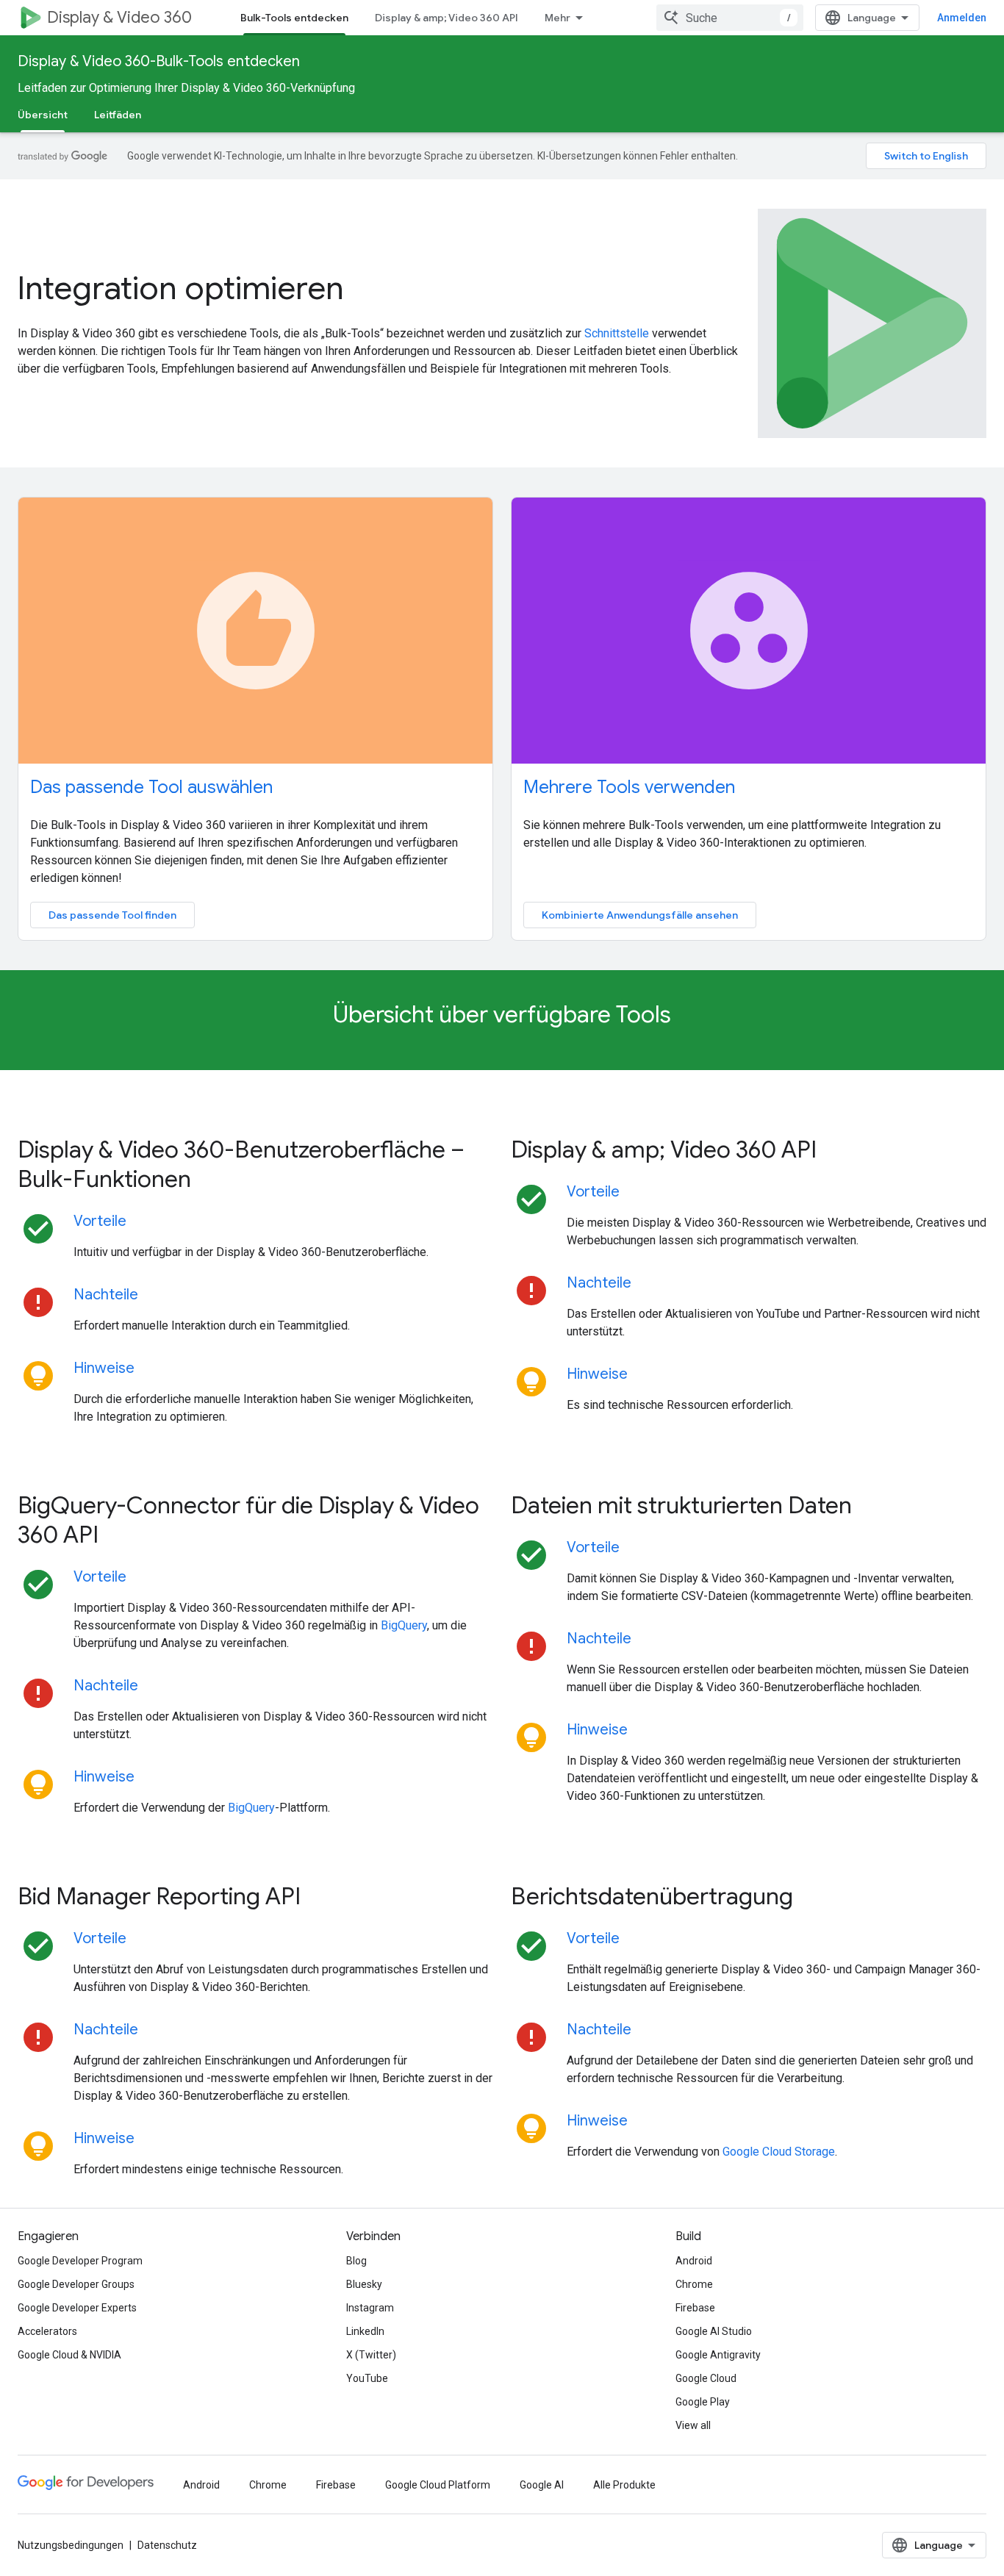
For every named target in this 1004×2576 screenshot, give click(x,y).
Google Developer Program (80, 2261)
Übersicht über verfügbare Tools (502, 1014)
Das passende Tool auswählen (151, 787)
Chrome (694, 2284)
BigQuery (404, 1625)
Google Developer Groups (76, 2284)
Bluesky (364, 2284)
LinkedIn (365, 2331)
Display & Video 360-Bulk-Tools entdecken (159, 61)
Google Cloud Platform (438, 2485)
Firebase (695, 2308)
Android (694, 2261)
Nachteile (106, 1295)
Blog (356, 2261)
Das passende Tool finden (112, 915)
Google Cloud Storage (779, 2152)
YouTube (367, 2378)
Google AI (542, 2485)
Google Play (703, 2402)
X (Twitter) (371, 2355)
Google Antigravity (718, 2355)
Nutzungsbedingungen (71, 2545)
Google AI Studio (714, 2331)
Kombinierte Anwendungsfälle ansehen (640, 915)
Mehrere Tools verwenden (629, 787)
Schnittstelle (617, 333)
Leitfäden (118, 115)
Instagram (370, 2308)
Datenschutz (167, 2545)
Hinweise (104, 1368)
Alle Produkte (624, 2485)
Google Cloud (706, 2378)
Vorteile (100, 1221)
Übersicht (43, 115)
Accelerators (47, 2331)
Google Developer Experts (77, 2308)
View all (693, 2425)
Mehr (557, 18)
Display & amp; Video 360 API (447, 18)
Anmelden (962, 18)
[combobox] (730, 18)
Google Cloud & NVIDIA (69, 2355)
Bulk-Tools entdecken (294, 18)
